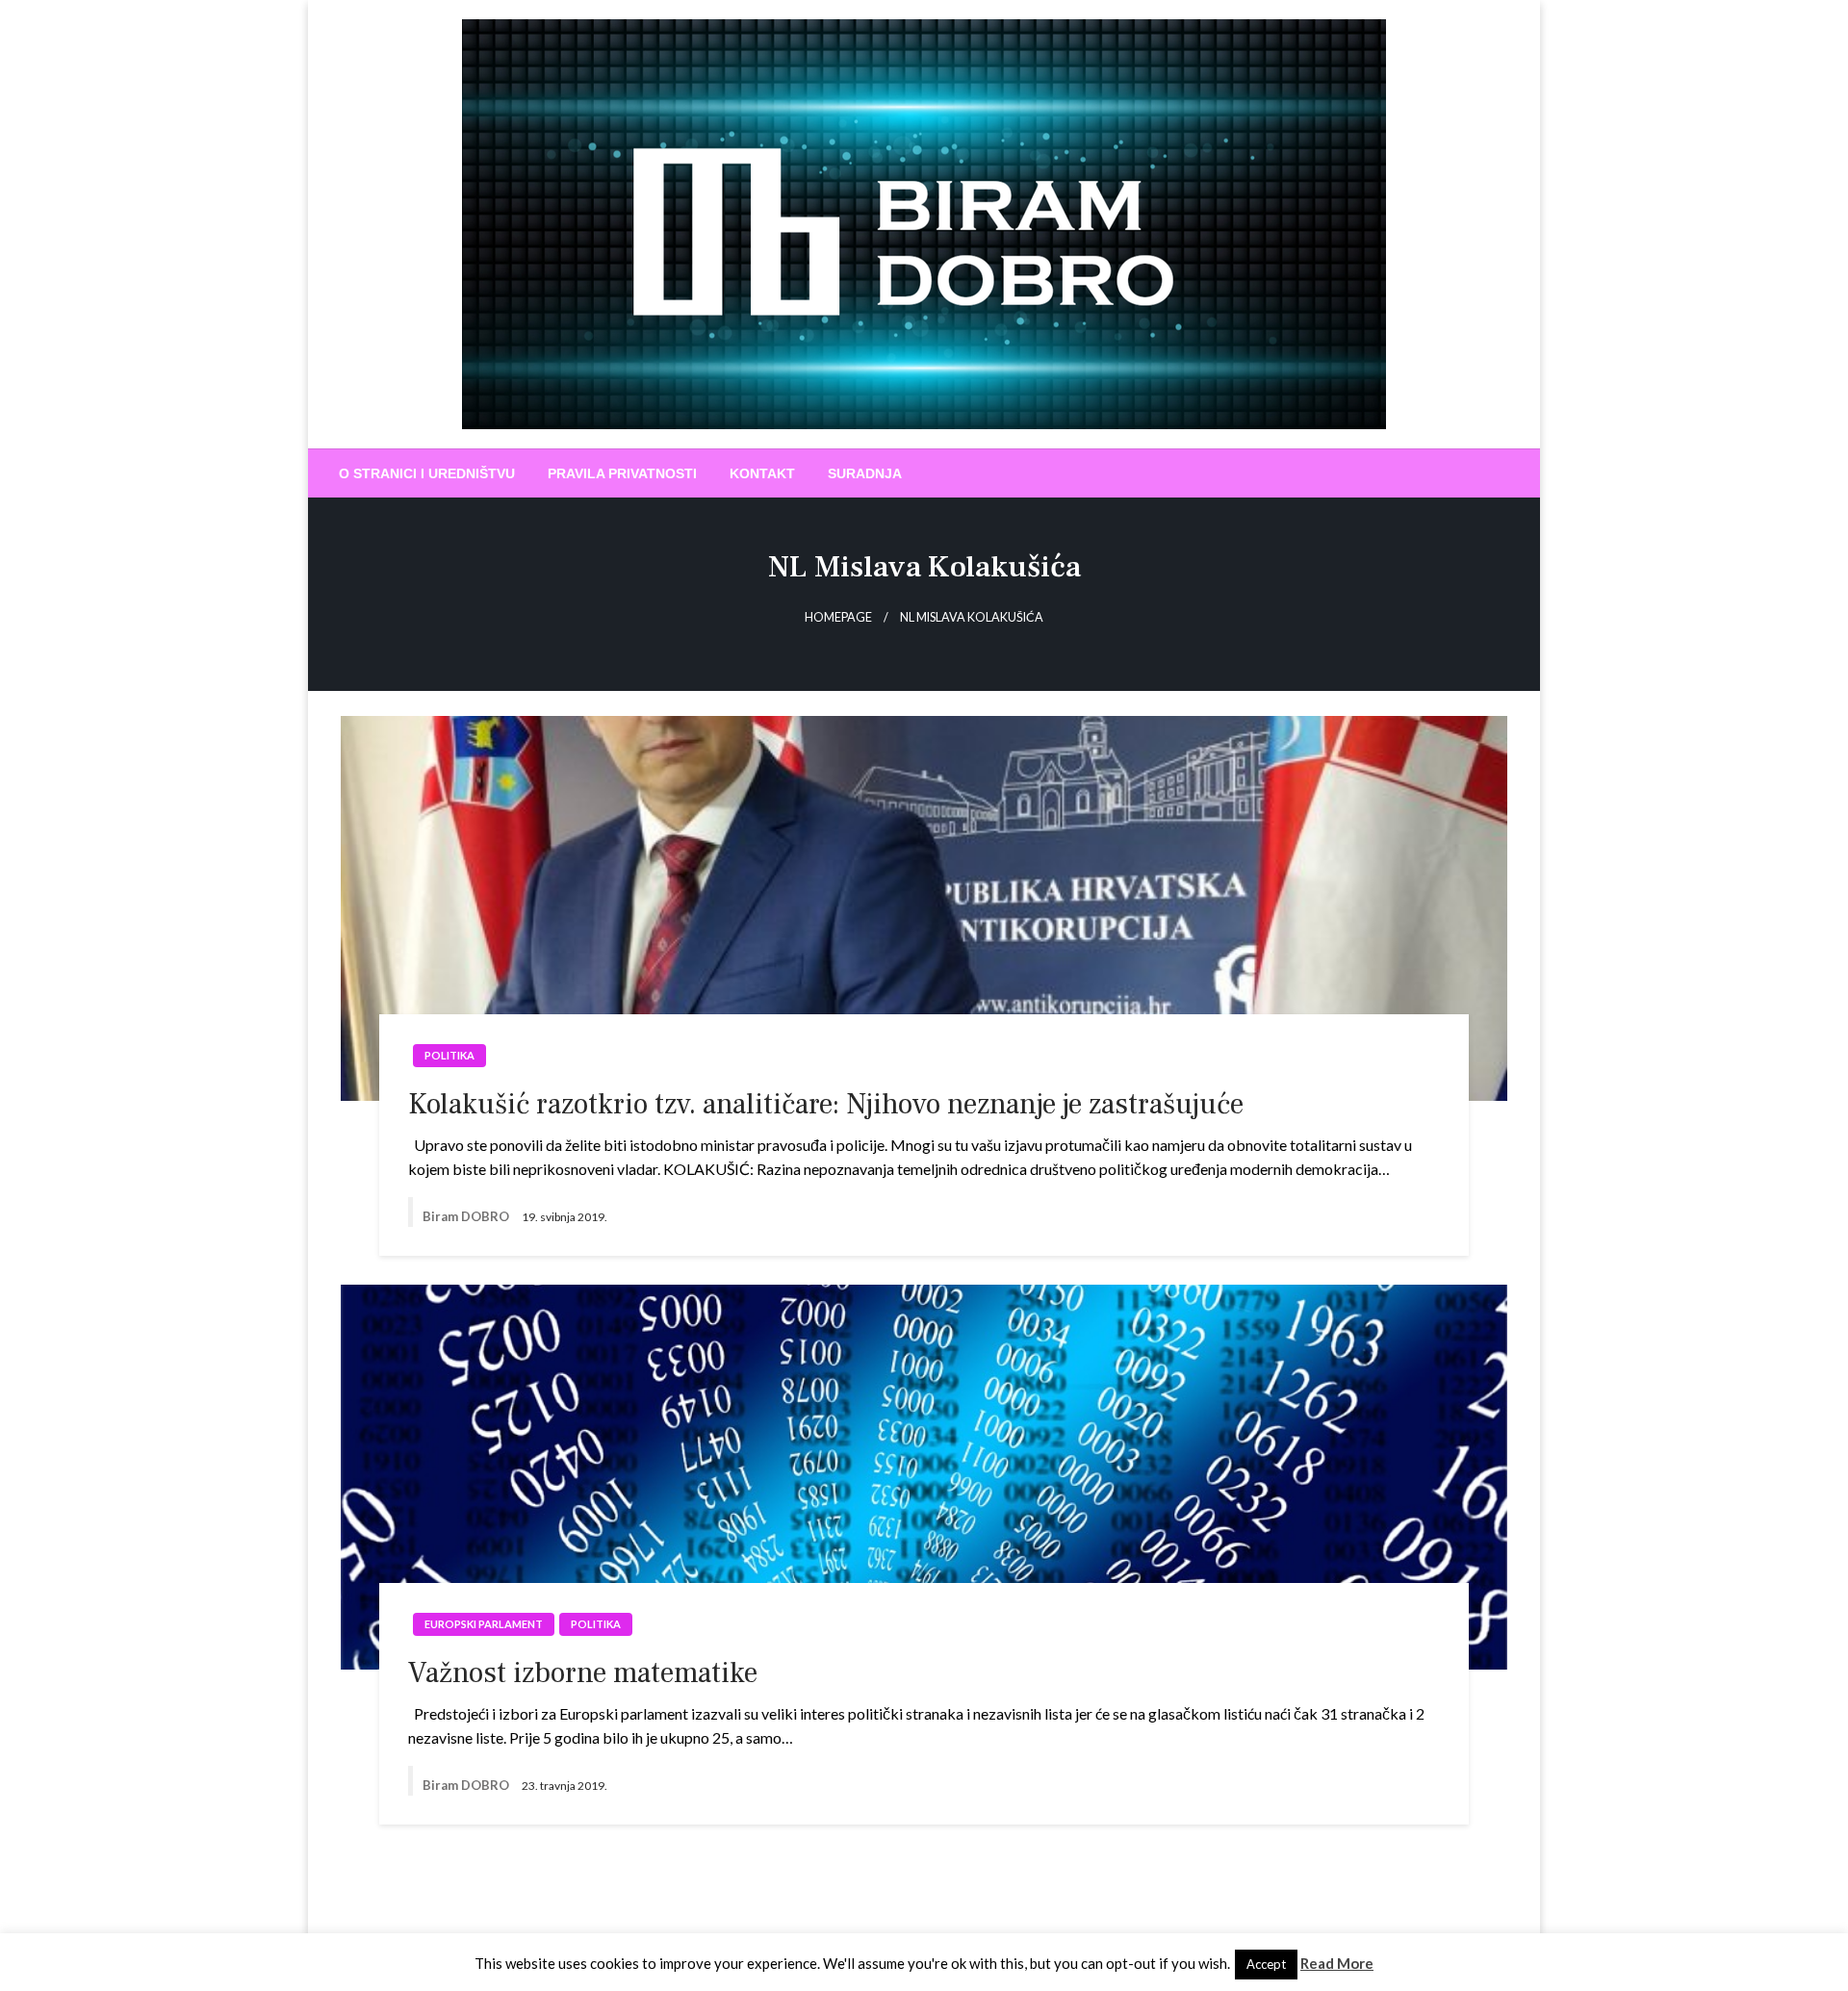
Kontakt (762, 473)
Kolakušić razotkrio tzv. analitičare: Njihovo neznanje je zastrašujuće (826, 1104)
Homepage (838, 617)
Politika (449, 1055)
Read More (1337, 1963)
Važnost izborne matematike (583, 1673)
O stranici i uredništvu (427, 473)
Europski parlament (484, 1624)
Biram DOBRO (467, 1216)
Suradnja (865, 473)
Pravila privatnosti (622, 473)
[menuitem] (427, 473)
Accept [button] (1266, 1964)
